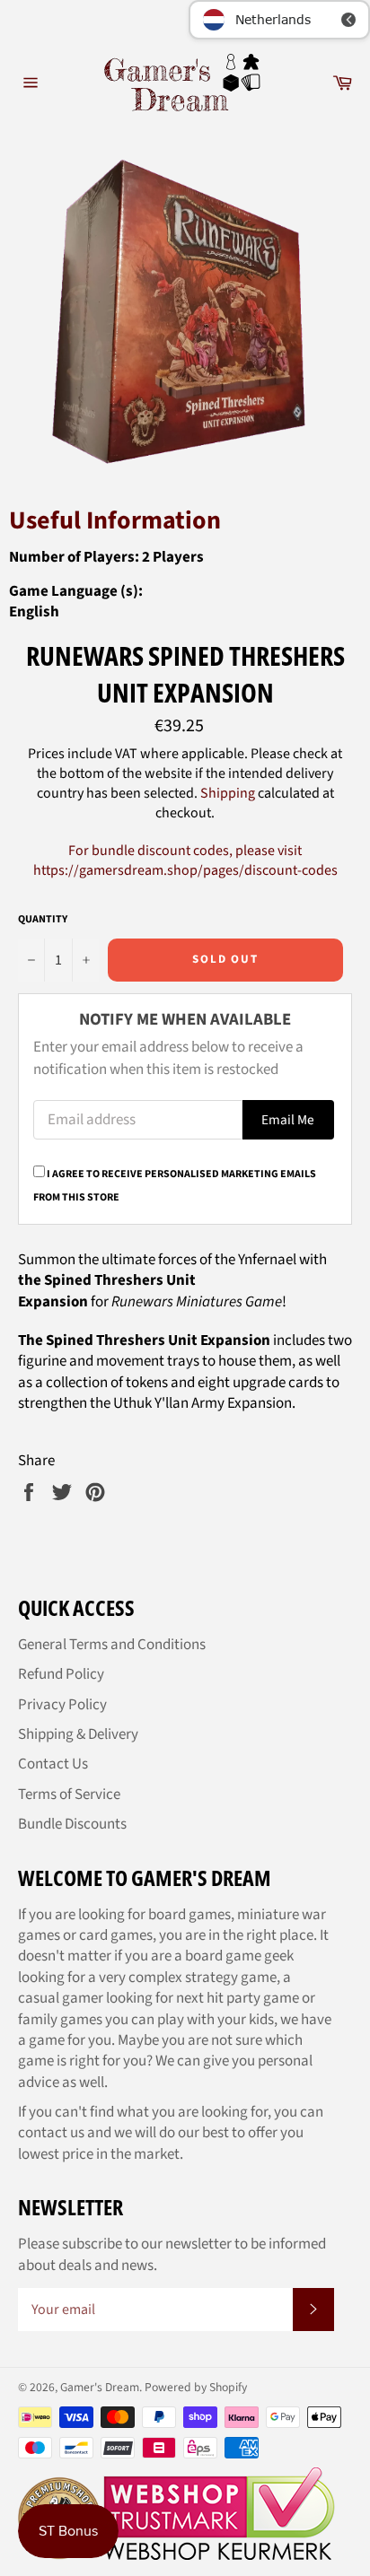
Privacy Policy (62, 1705)
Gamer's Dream (100, 2387)
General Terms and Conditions (112, 1645)
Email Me (288, 1120)
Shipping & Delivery (78, 1734)
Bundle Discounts (72, 1824)
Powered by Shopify (196, 2387)
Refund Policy (61, 1674)
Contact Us (53, 1764)
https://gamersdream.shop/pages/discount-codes (185, 870)
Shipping (228, 793)
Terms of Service (69, 1794)
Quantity (43, 920)
